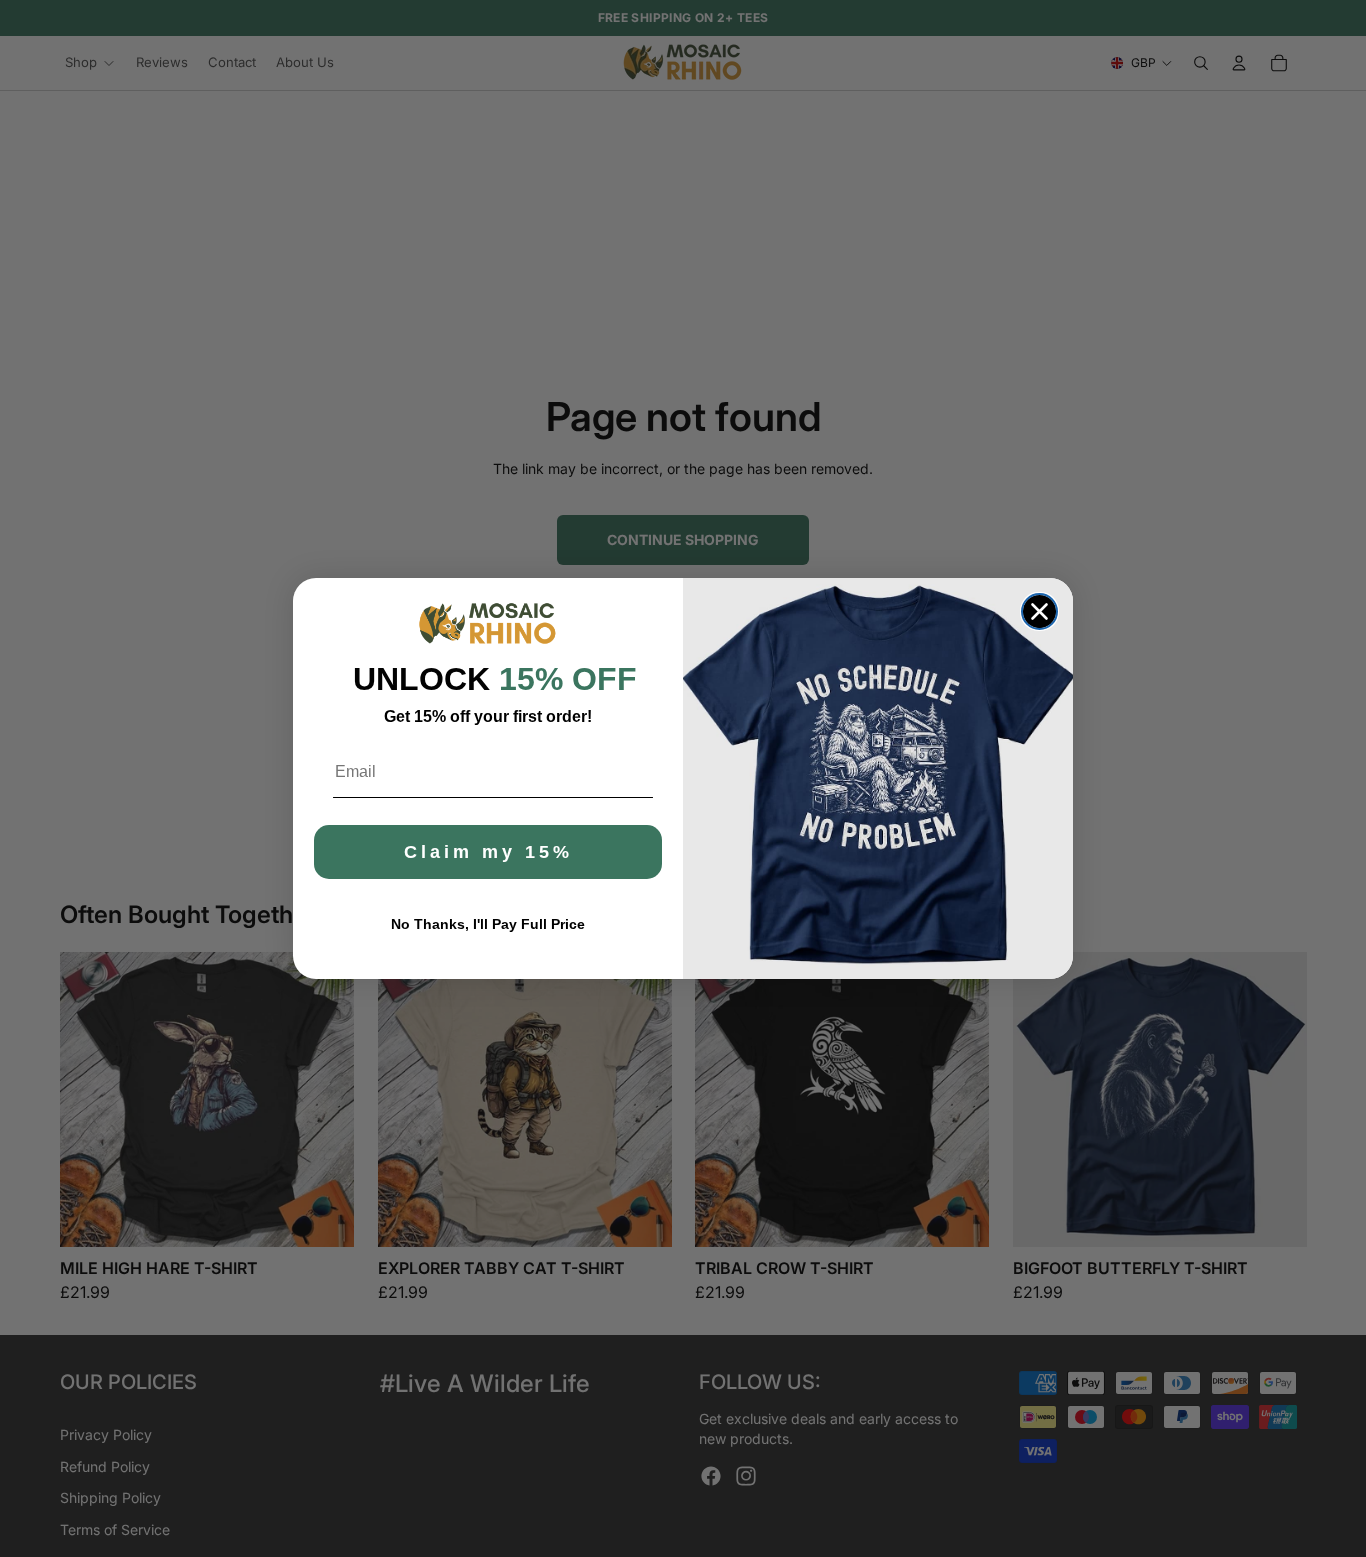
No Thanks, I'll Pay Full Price (488, 924)
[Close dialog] (1039, 611)
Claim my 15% (488, 852)
